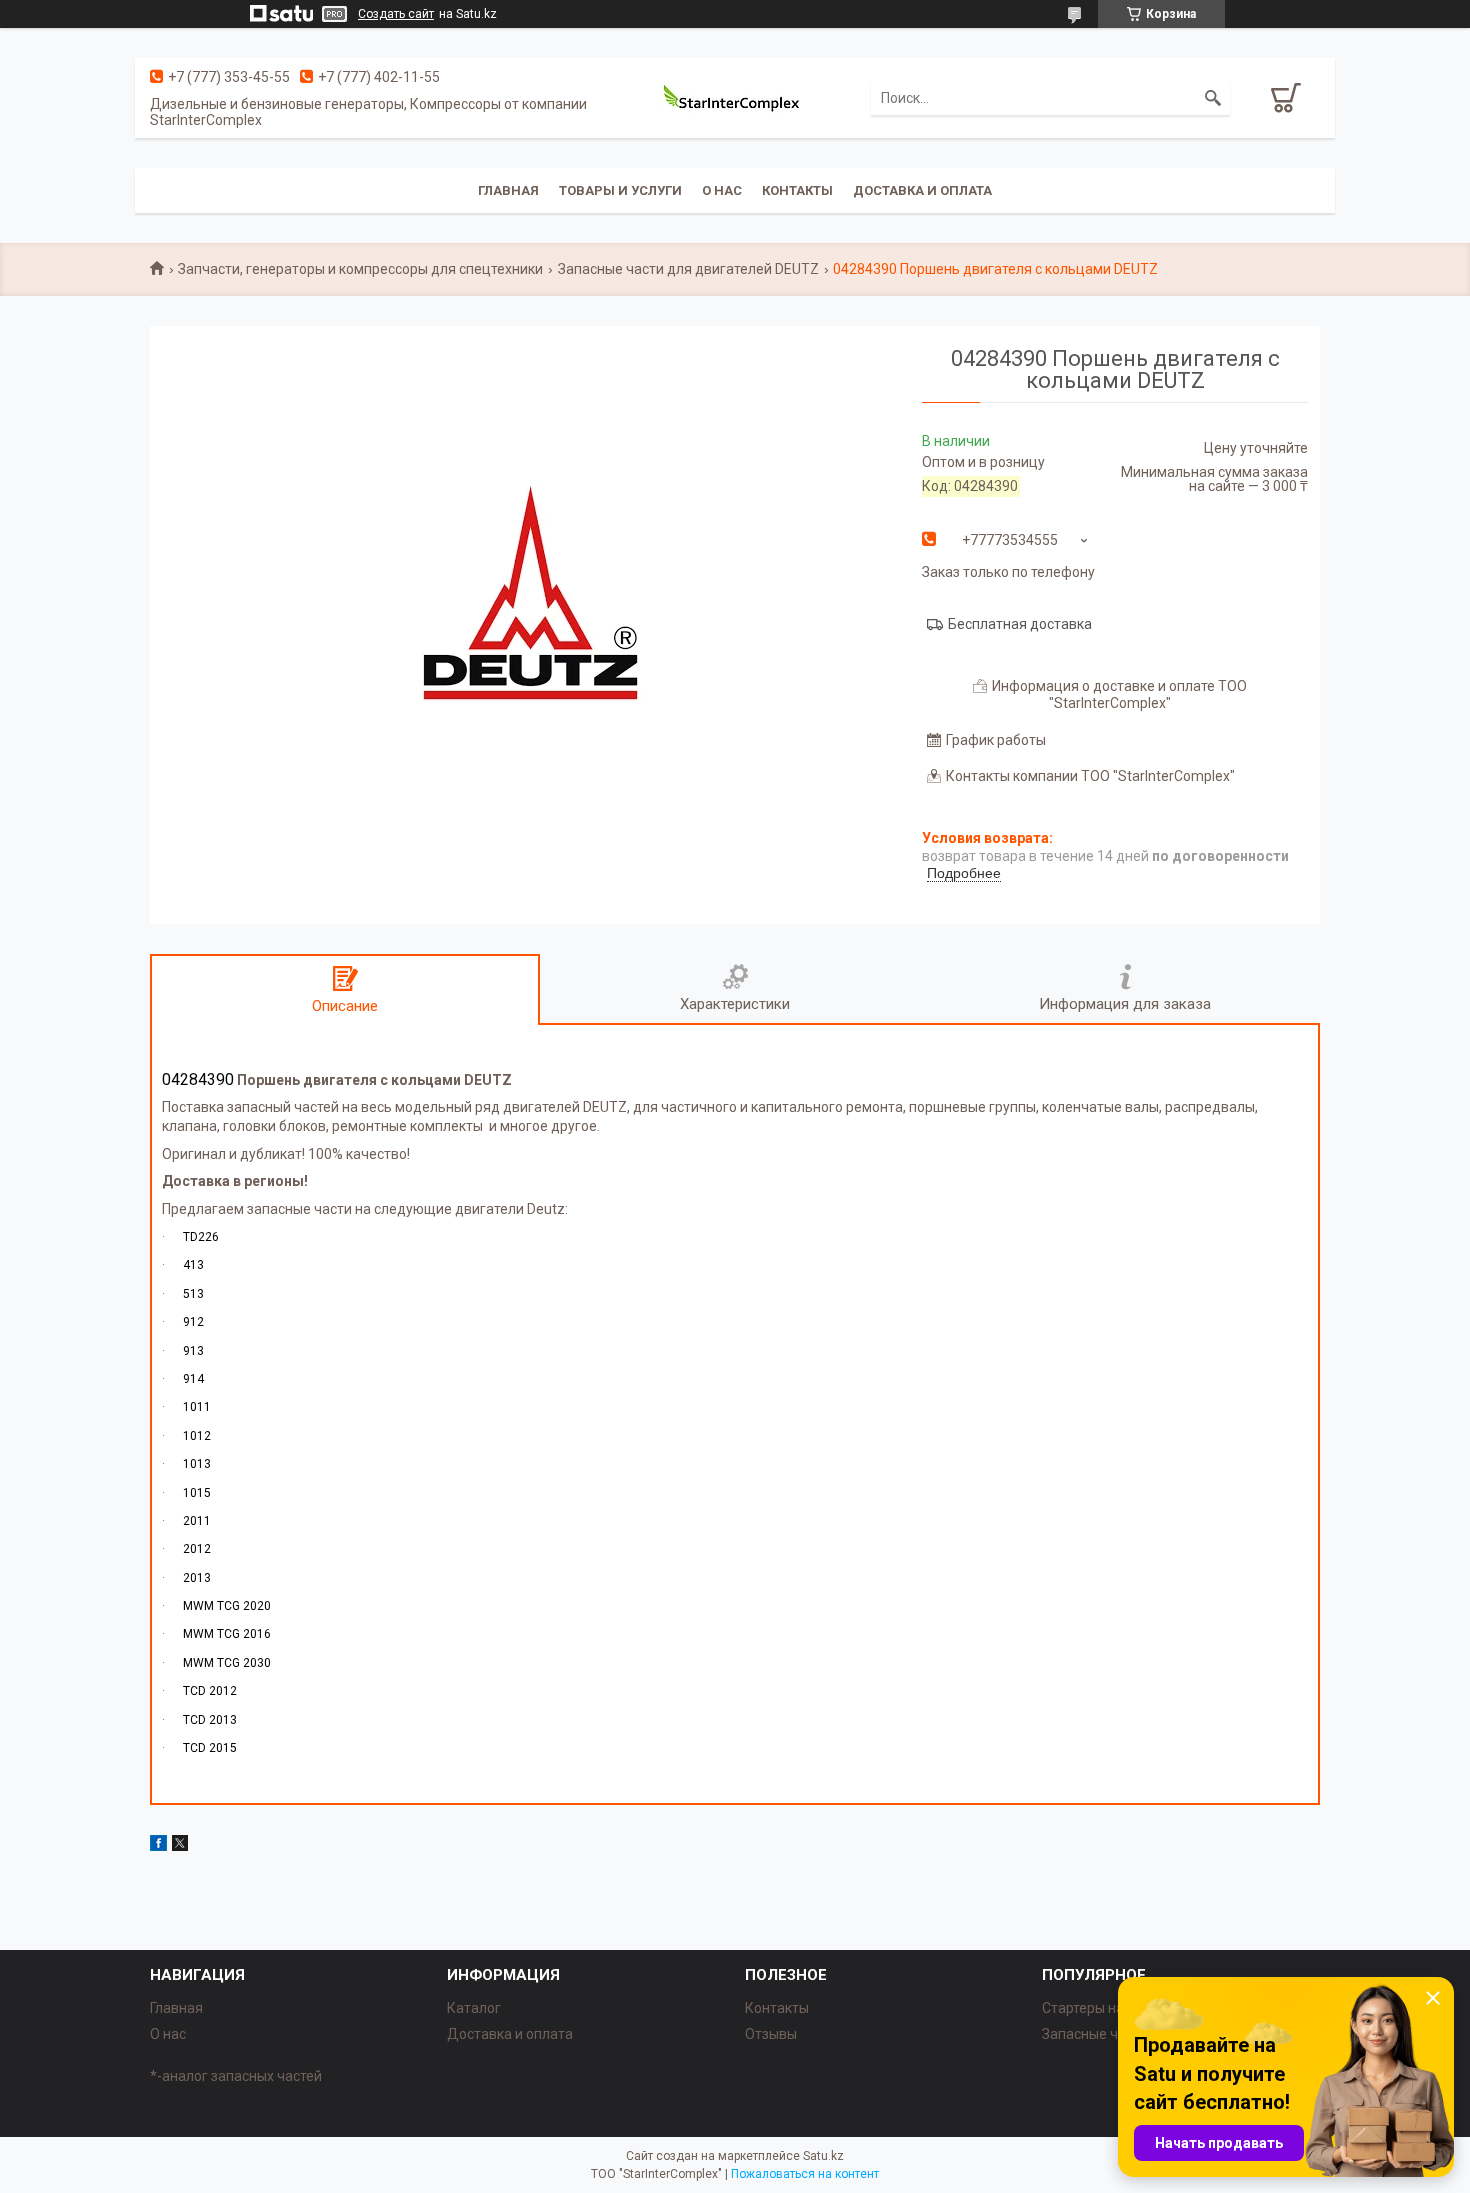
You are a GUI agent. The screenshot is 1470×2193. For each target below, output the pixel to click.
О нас (722, 190)
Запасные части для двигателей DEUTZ (688, 269)
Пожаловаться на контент (805, 2174)
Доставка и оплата (922, 190)
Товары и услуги (620, 190)
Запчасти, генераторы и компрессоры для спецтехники (360, 269)
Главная (508, 190)
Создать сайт (396, 14)
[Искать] (1213, 98)
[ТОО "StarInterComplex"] (735, 98)
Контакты (797, 190)
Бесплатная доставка (1020, 624)
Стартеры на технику (1110, 2008)
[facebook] (158, 1846)
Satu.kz (823, 2156)
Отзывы (771, 2034)
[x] (180, 1846)
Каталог (474, 2008)
